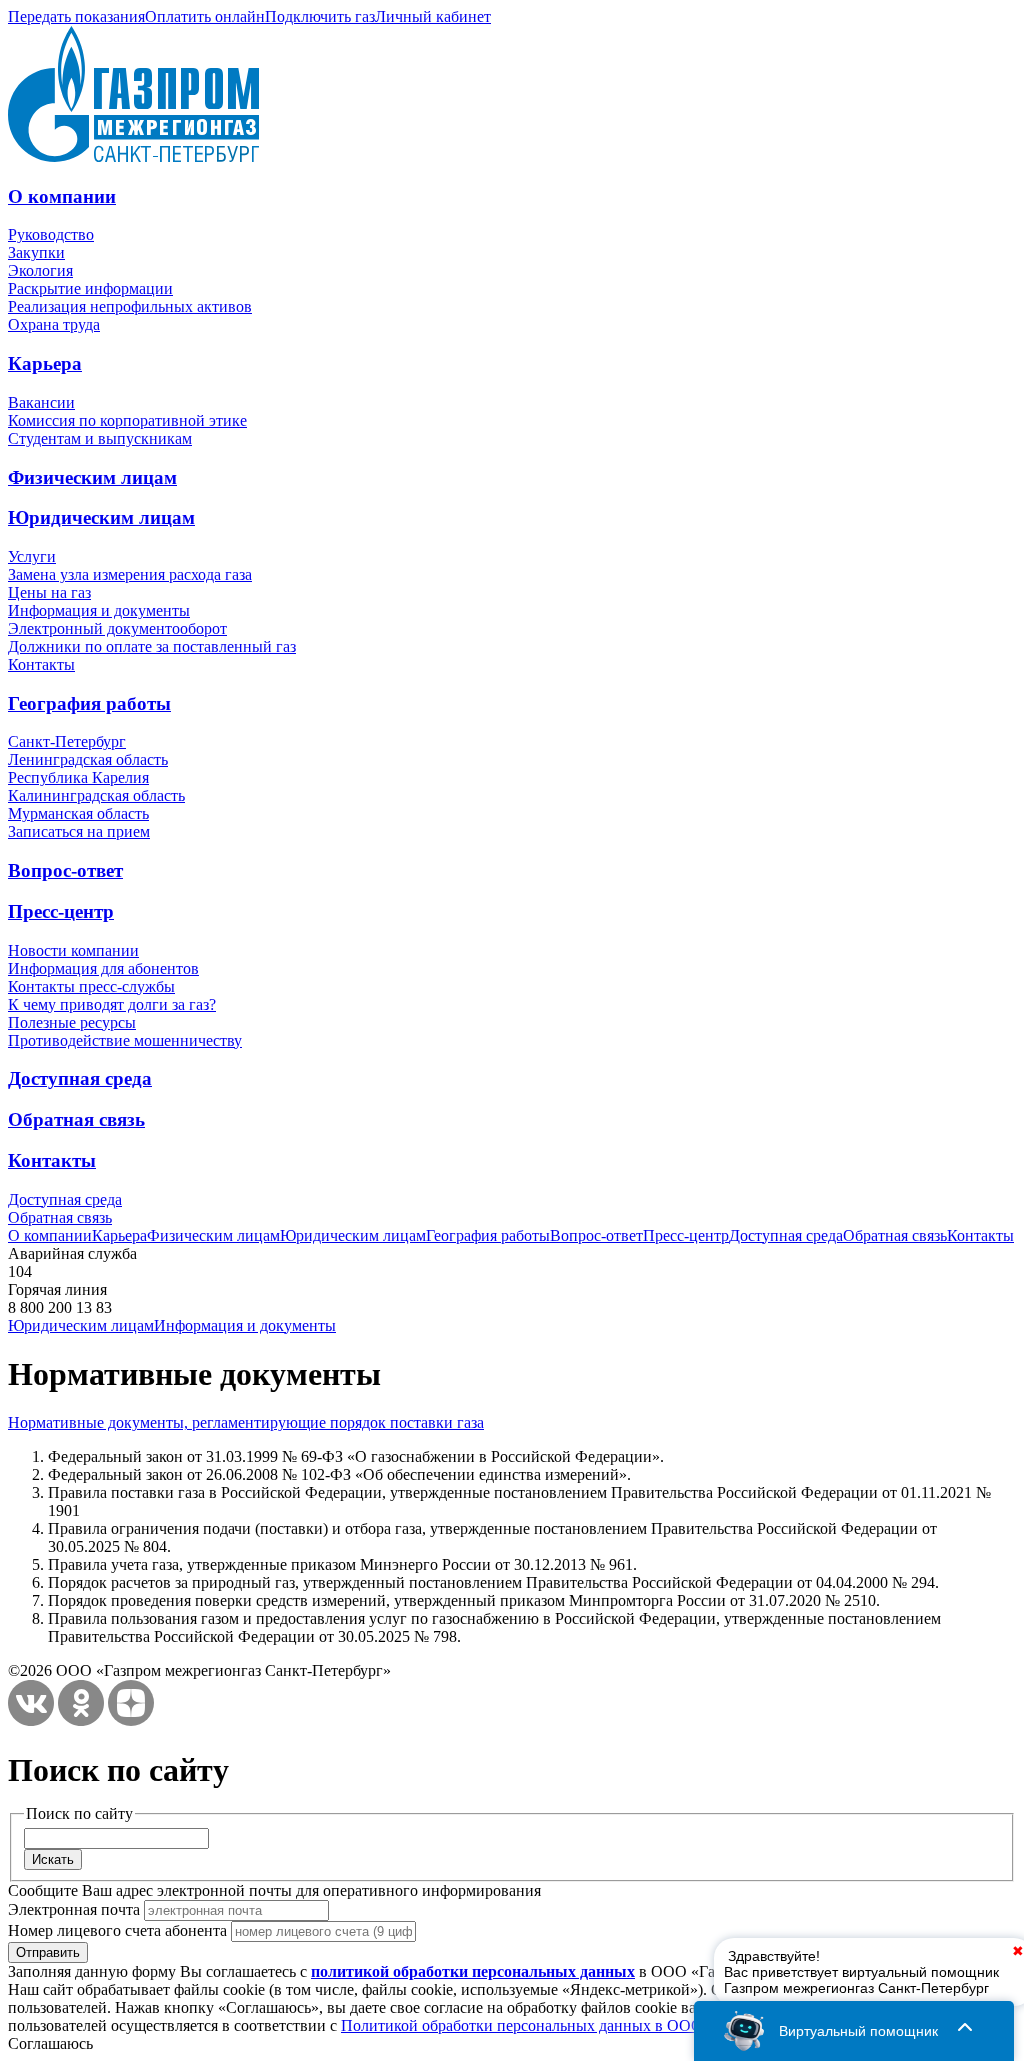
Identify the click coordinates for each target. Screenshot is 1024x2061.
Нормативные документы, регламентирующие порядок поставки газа (246, 1422)
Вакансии (41, 402)
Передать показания (76, 16)
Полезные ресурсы (72, 1022)
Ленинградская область (88, 759)
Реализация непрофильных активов (130, 306)
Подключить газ (320, 16)
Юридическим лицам (101, 517)
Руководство (51, 234)
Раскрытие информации (90, 288)
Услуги (32, 556)
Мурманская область (78, 813)
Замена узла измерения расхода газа (130, 574)
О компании (62, 196)
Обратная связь (76, 1119)
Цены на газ (49, 592)
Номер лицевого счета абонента (117, 1930)
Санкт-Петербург (67, 741)
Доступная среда (80, 1078)
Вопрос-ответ (65, 870)
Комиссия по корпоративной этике (127, 420)
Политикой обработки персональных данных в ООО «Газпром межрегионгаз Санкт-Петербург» (671, 2025)
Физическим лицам (92, 477)
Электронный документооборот (117, 628)
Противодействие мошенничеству (125, 1040)
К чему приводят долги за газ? (112, 1004)
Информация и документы (99, 610)
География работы (89, 703)
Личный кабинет (433, 16)
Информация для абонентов (103, 968)
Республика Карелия (78, 777)
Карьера (45, 363)
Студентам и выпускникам (100, 438)
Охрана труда (54, 324)
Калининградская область (96, 795)
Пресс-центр (61, 911)
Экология (40, 270)
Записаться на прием (79, 831)
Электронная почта (74, 1909)
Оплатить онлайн (205, 16)
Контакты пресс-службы (91, 986)
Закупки (36, 252)
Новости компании (73, 950)
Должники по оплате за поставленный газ (152, 646)
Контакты (41, 664)
